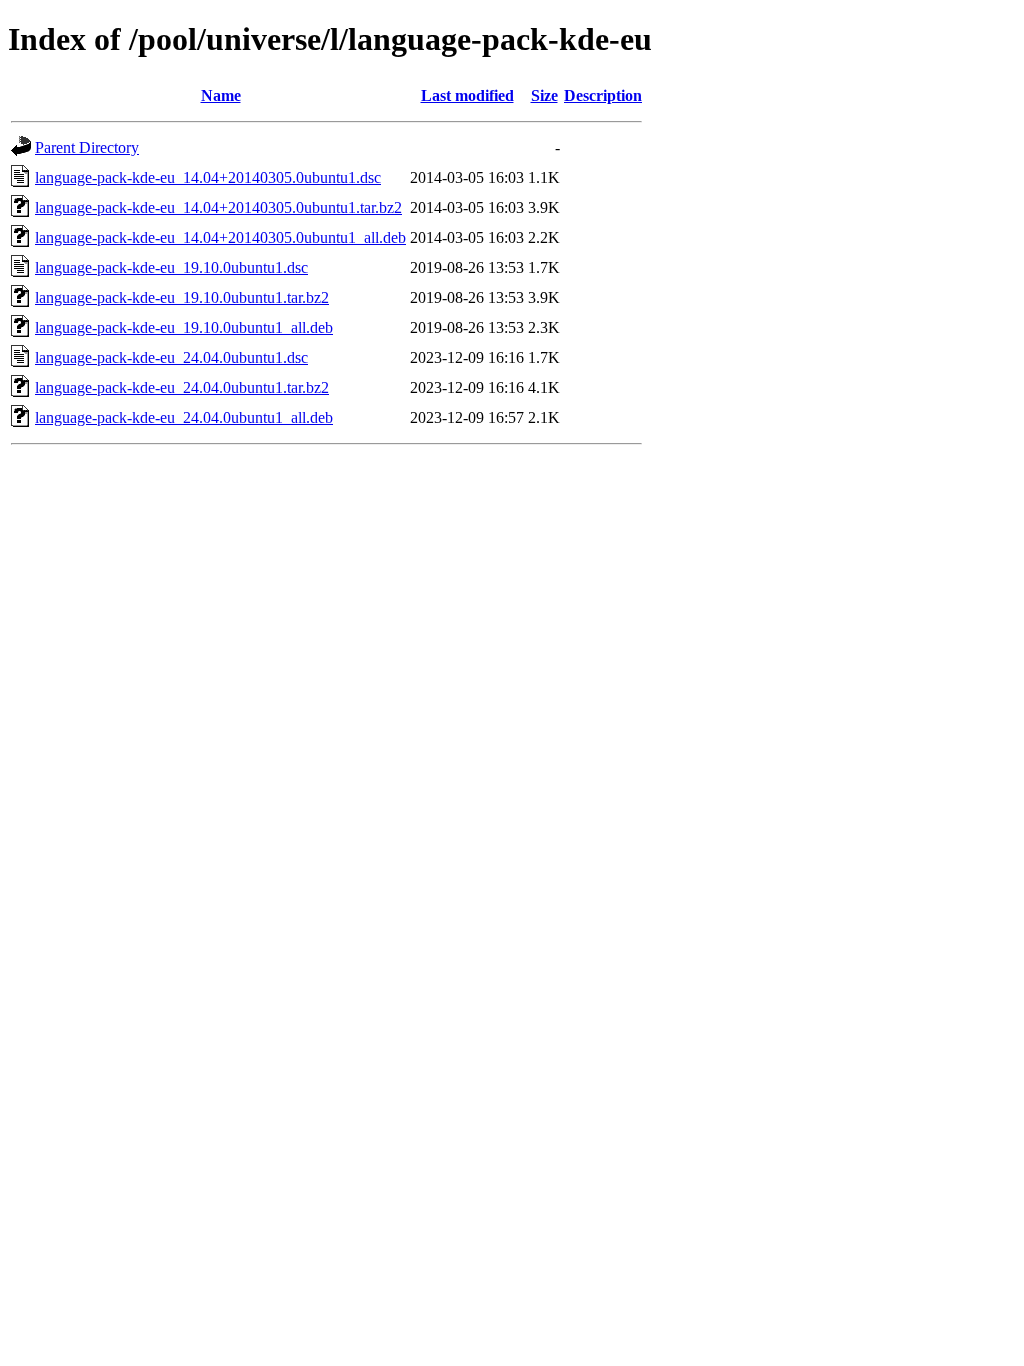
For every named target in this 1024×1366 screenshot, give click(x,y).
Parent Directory (87, 147)
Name (221, 95)
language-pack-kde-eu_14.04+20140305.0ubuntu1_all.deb (220, 237)
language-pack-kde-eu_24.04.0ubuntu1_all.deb (184, 417)
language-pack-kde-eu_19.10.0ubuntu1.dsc (171, 267)
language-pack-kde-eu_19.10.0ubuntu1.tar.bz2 (182, 297)
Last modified (467, 95)
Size (544, 95)
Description (603, 95)
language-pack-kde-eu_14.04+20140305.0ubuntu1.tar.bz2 (218, 207)
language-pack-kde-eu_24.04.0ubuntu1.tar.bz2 (182, 387)
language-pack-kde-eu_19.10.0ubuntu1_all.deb (184, 327)
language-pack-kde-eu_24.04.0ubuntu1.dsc (171, 357)
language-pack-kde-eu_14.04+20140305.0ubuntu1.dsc (208, 177)
